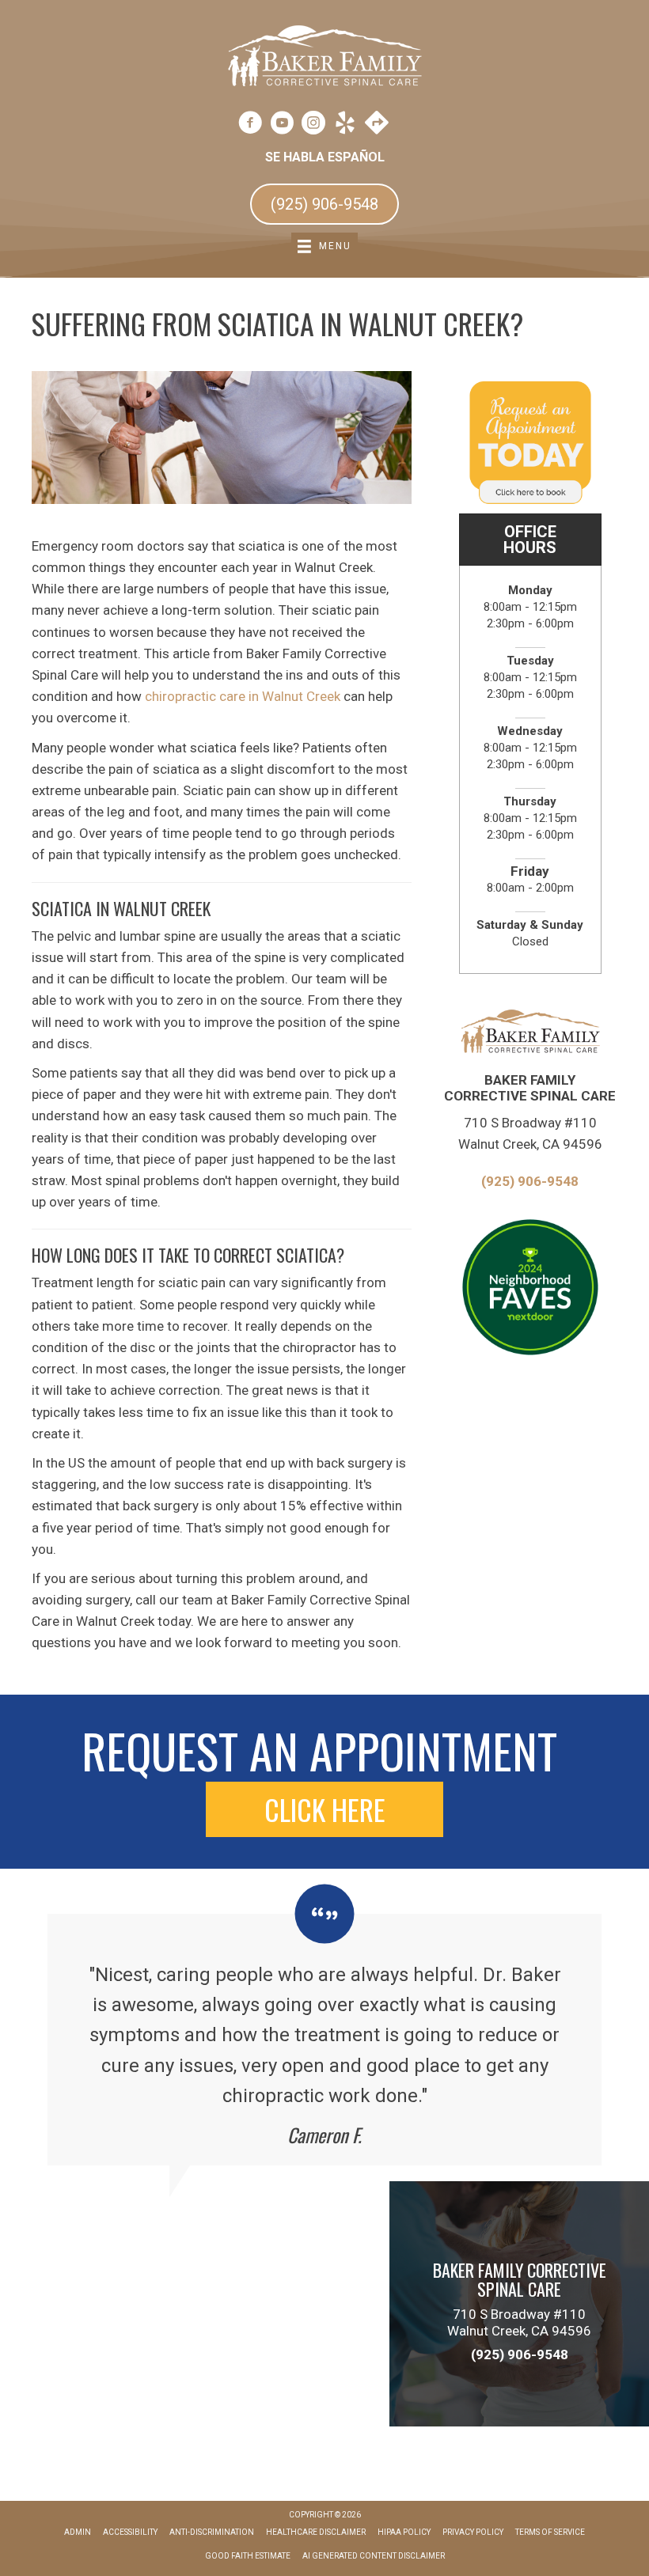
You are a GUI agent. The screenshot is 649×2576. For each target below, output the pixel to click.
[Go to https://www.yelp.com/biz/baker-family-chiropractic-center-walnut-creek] (345, 125)
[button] (324, 1809)
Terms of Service (550, 2532)
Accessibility (130, 2532)
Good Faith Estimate (248, 2556)
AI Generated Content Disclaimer (374, 2556)
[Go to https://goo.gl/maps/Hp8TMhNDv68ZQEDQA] (377, 124)
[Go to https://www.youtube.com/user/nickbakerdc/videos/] (282, 125)
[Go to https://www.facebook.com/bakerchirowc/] (250, 125)
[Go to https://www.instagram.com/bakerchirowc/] (313, 125)
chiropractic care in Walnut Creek (243, 696)
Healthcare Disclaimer (316, 2532)
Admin (78, 2532)
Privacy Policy (473, 2532)
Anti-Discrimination (212, 2532)
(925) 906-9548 (530, 1181)
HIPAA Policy (404, 2532)
